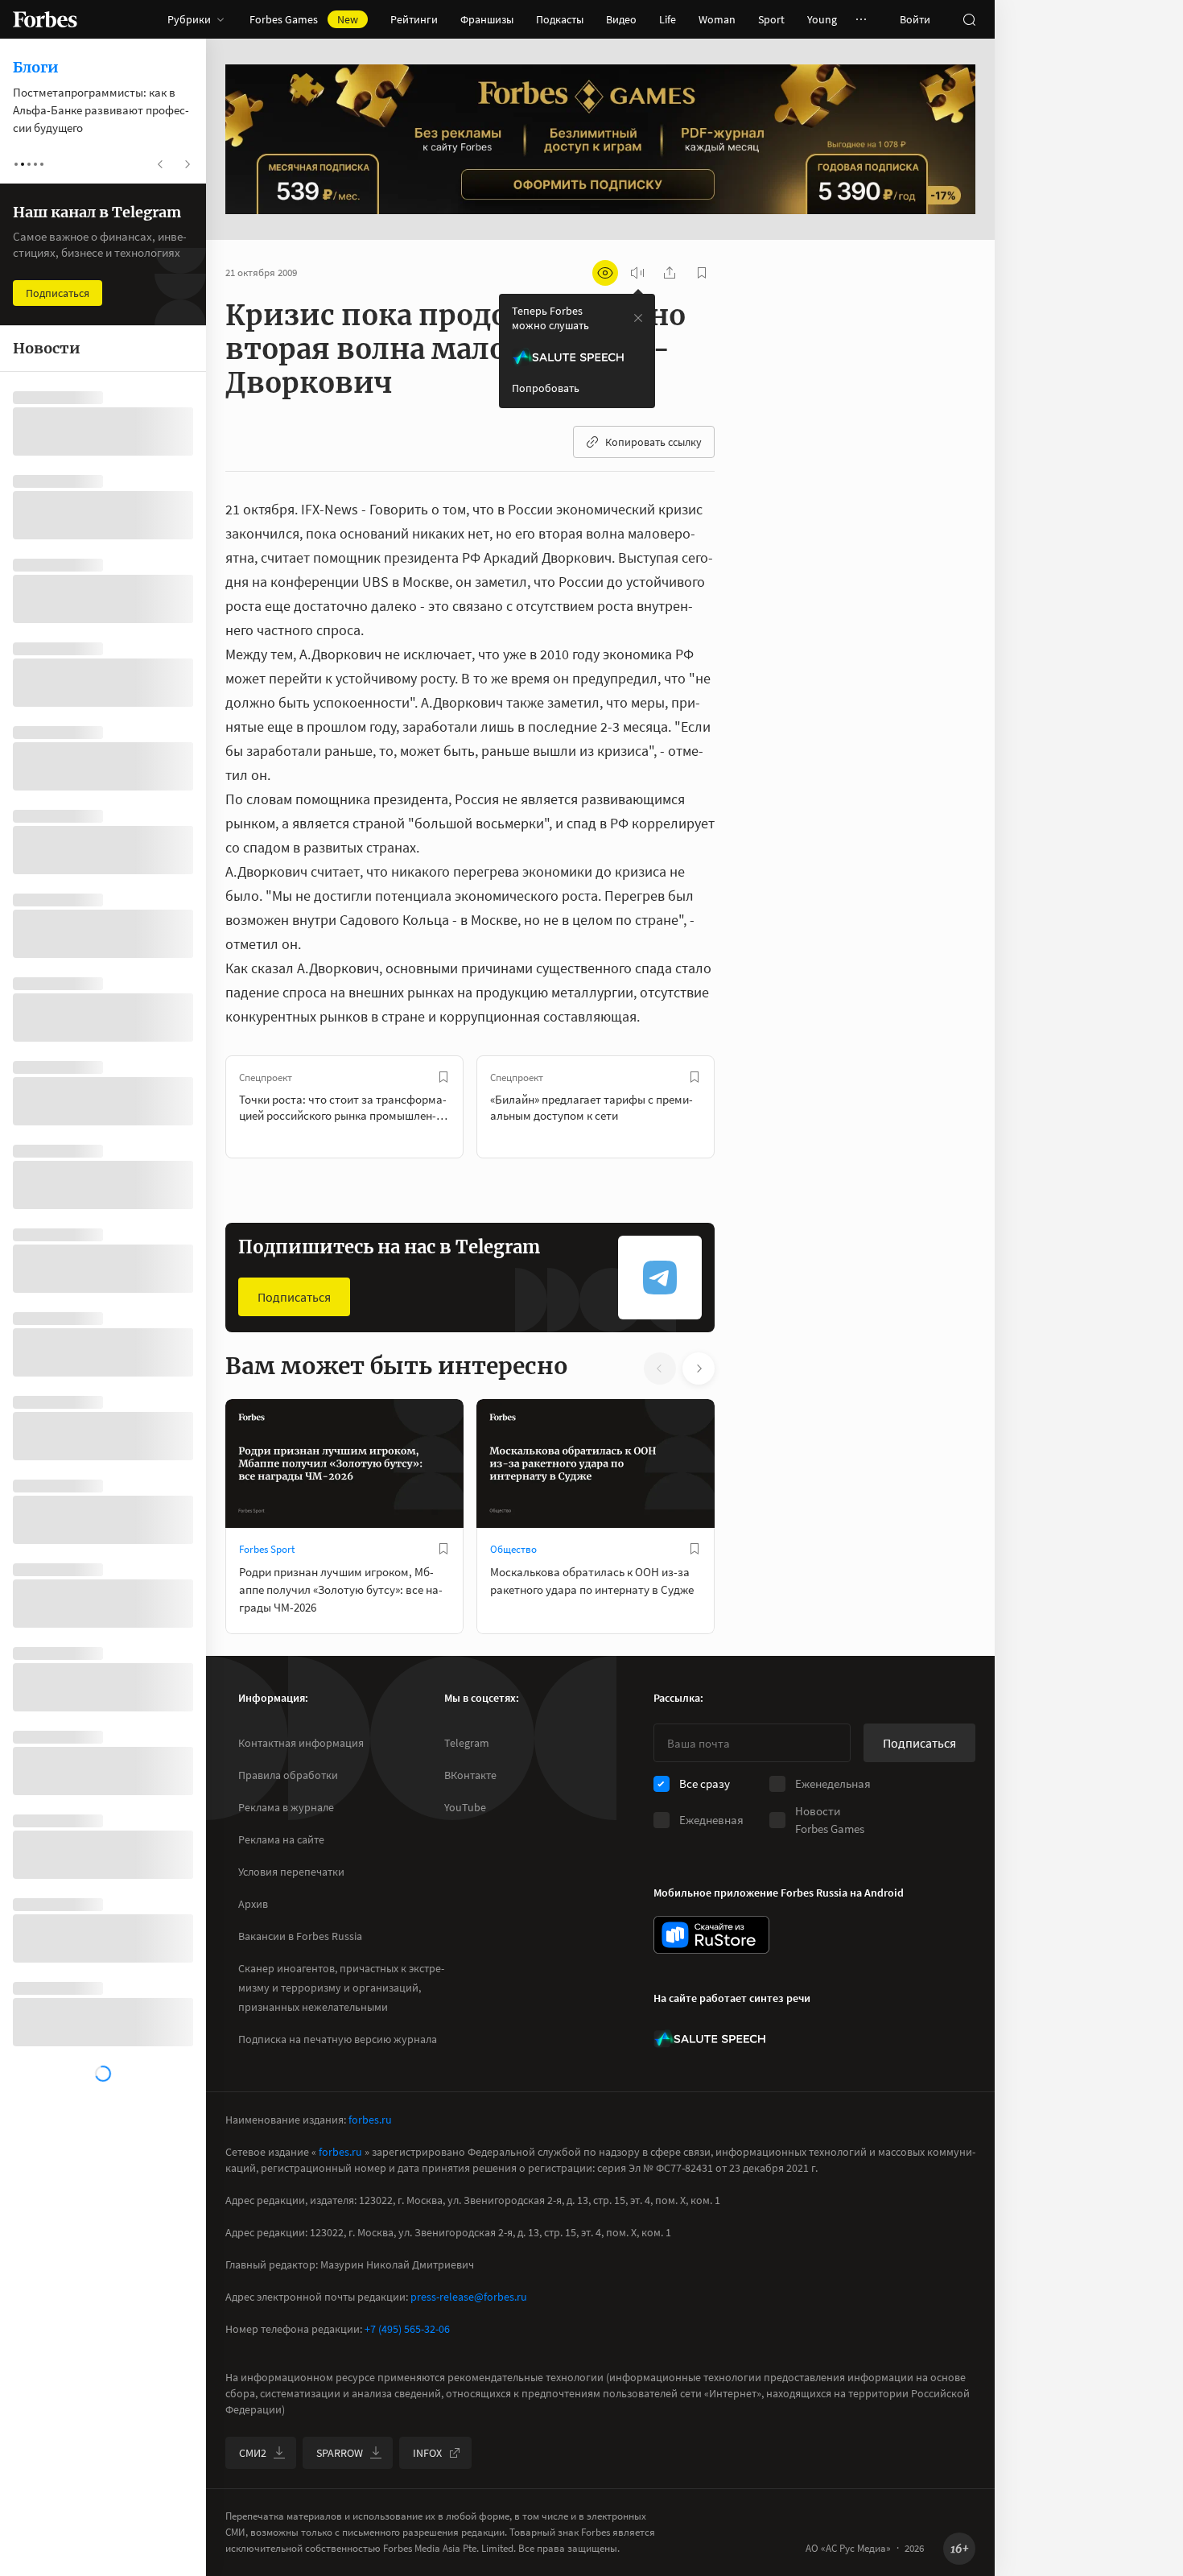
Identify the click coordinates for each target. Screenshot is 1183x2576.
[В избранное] (443, 1077)
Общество (513, 1549)
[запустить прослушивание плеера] (637, 273)
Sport (771, 19)
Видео (621, 19)
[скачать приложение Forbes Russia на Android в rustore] (711, 1935)
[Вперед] (740, 1107)
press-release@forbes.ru (469, 2297)
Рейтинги (414, 19)
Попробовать (546, 388)
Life (668, 19)
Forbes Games (304, 19)
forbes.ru (370, 2120)
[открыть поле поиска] (969, 19)
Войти (915, 19)
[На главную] (45, 19)
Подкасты (560, 19)
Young (822, 19)
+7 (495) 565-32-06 (407, 2329)
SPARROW (340, 2453)
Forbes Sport (267, 1549)
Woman (717, 19)
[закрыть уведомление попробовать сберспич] (638, 318)
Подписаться (294, 1297)
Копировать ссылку (653, 442)
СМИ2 (253, 2453)
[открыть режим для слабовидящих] (605, 273)
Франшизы (487, 19)
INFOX (427, 2453)
